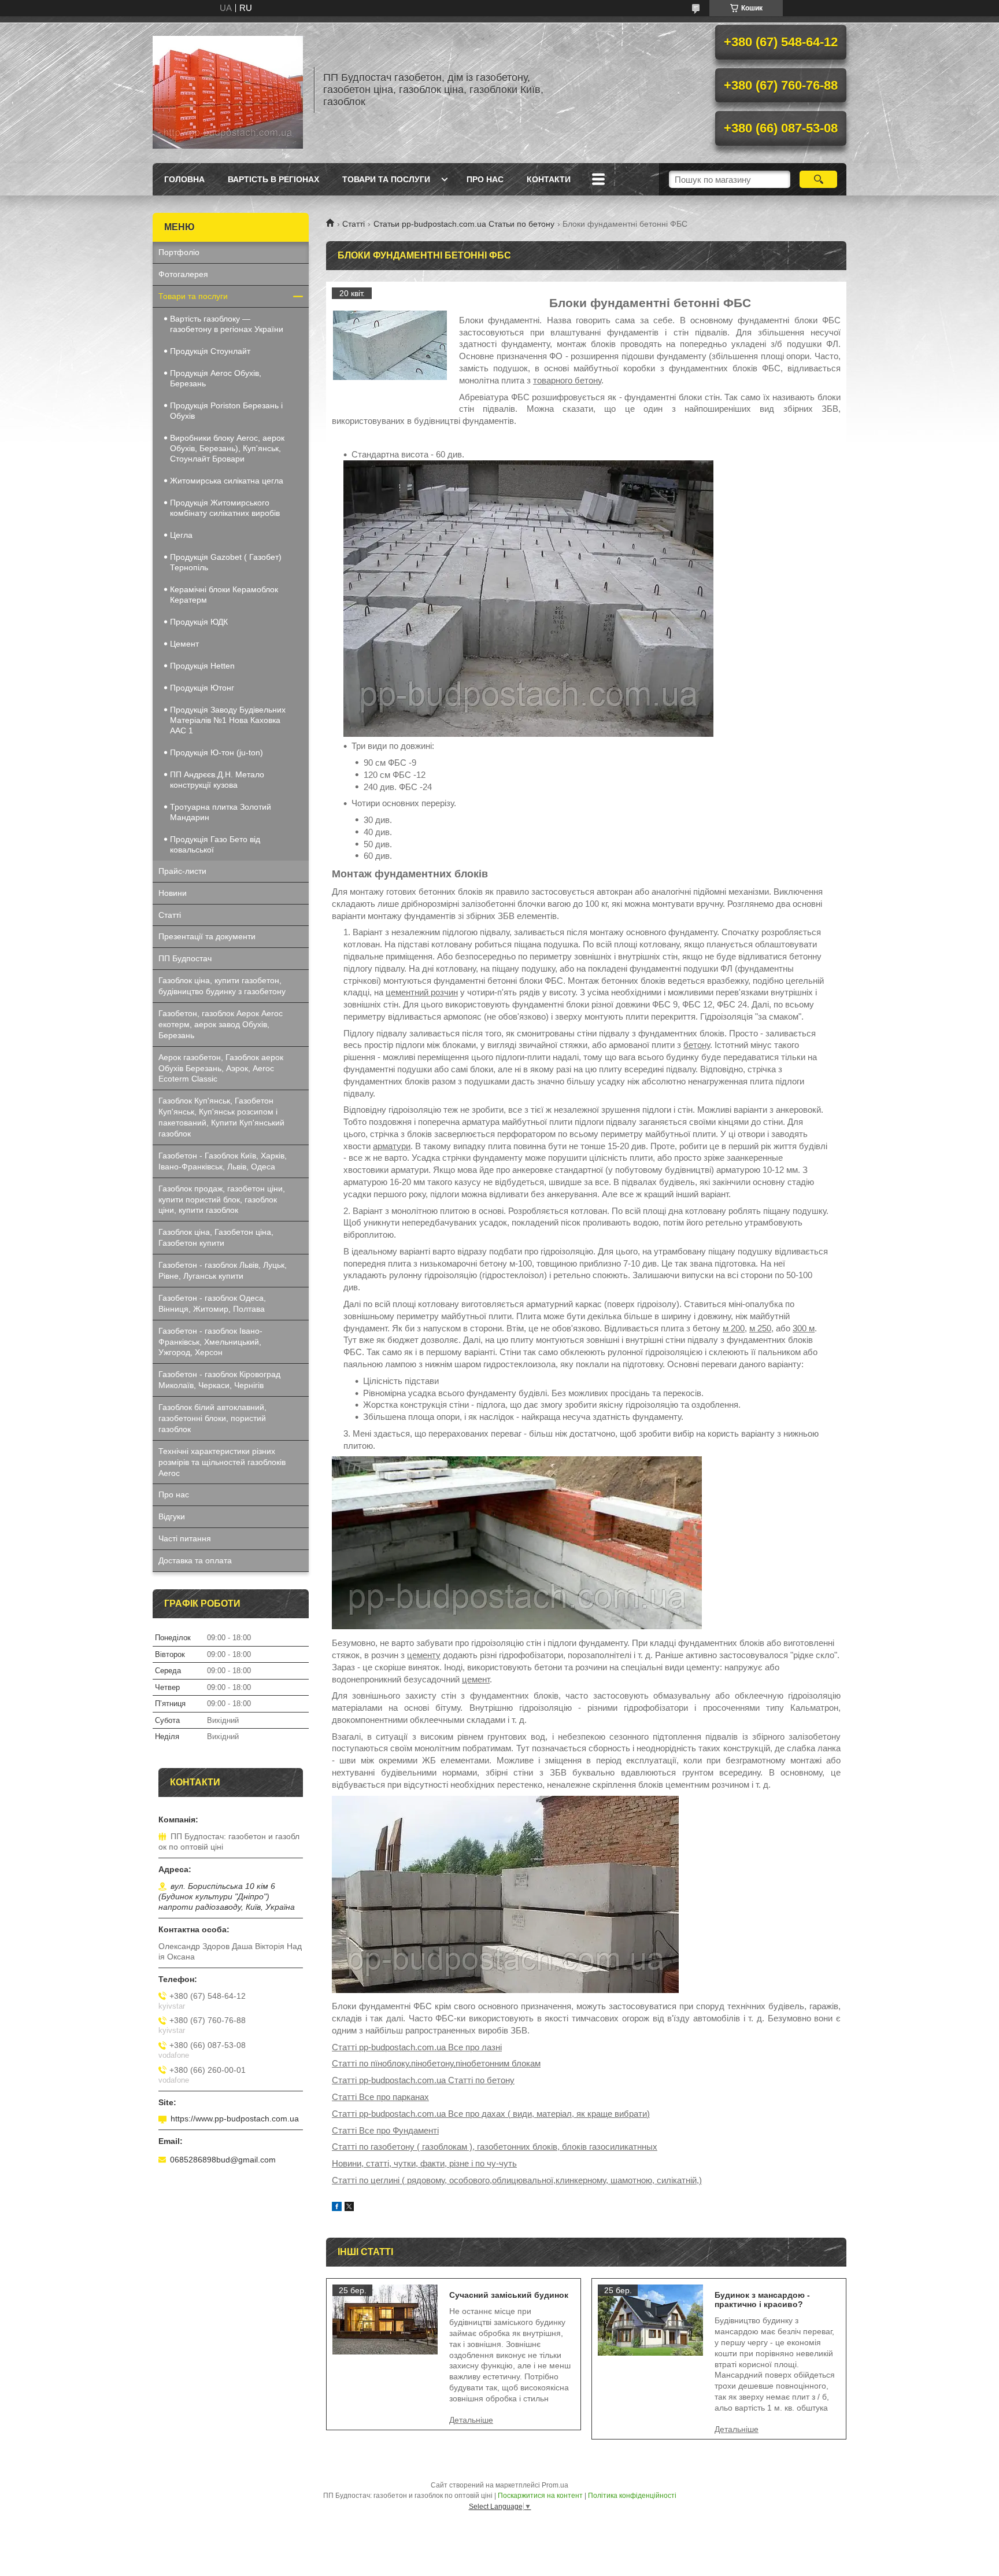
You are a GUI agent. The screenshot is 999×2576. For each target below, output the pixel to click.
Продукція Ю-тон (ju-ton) (217, 752)
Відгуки (172, 1516)
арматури (392, 1146)
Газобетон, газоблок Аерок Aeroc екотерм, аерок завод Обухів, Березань (221, 1024)
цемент (476, 1679)
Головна (184, 179)
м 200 (734, 1328)
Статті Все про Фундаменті (385, 2130)
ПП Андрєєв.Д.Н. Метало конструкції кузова (217, 780)
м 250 (760, 1328)
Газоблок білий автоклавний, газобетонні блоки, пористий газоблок (212, 1418)
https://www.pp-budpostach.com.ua (235, 2119)
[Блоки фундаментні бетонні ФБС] (390, 345)
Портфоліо (179, 252)
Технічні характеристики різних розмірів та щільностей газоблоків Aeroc (222, 1462)
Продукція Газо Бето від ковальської (215, 844)
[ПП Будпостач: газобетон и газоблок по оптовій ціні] (228, 90)
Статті (354, 224)
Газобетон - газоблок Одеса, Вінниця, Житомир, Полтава (212, 1303)
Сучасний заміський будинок (509, 2295)
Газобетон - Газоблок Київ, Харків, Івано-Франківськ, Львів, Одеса (223, 1161)
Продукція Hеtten (202, 666)
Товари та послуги (386, 179)
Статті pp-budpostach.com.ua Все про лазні (417, 2047)
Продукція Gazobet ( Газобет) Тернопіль (226, 562)
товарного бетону (567, 380)
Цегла (181, 535)
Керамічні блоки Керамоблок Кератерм (224, 595)
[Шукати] (818, 179)
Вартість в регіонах (273, 179)
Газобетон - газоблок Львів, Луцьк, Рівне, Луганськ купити (223, 1270)
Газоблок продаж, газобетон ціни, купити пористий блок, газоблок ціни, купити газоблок (222, 1200)
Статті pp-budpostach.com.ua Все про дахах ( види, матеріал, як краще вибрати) (491, 2114)
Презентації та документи (207, 936)
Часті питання (185, 1538)
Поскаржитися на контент (540, 2496)
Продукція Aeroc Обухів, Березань (216, 378)
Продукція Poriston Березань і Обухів (226, 411)
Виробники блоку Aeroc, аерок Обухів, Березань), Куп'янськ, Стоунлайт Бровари (227, 448)
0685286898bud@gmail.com (223, 2160)
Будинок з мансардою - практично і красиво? (762, 2300)
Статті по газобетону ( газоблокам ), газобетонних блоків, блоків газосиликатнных (495, 2147)
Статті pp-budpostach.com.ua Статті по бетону (423, 2080)
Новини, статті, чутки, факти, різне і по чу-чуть (424, 2163)
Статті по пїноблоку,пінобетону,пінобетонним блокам (436, 2063)
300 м (804, 1328)
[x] (349, 2208)
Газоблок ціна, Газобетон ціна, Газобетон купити (216, 1237)
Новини (173, 893)
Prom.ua (555, 2485)
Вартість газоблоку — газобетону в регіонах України (227, 324)
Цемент (184, 644)
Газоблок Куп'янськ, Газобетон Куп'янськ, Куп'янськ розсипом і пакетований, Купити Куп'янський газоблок (221, 1117)
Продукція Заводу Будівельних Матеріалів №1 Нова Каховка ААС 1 (228, 720)
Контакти (549, 179)
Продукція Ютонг (202, 688)
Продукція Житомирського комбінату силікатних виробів (225, 508)
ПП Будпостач (185, 958)
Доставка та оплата (195, 1560)
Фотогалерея (183, 274)
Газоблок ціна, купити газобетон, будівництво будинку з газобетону (222, 986)
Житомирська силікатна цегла (227, 481)
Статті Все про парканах (380, 2097)
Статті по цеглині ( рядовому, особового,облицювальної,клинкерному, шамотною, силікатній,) (517, 2180)
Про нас (485, 179)
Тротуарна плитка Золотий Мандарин (221, 812)
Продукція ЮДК (199, 622)
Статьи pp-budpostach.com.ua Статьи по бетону (464, 224)
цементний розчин (422, 992)
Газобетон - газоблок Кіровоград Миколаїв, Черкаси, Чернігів (219, 1380)
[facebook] (337, 2208)
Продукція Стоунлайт (210, 351)
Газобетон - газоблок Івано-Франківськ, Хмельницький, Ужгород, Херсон (210, 1342)
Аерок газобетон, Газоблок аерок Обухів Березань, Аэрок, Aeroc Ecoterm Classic (221, 1068)
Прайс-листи (182, 871)
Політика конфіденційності (632, 2496)
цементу (424, 1655)
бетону (697, 1045)
